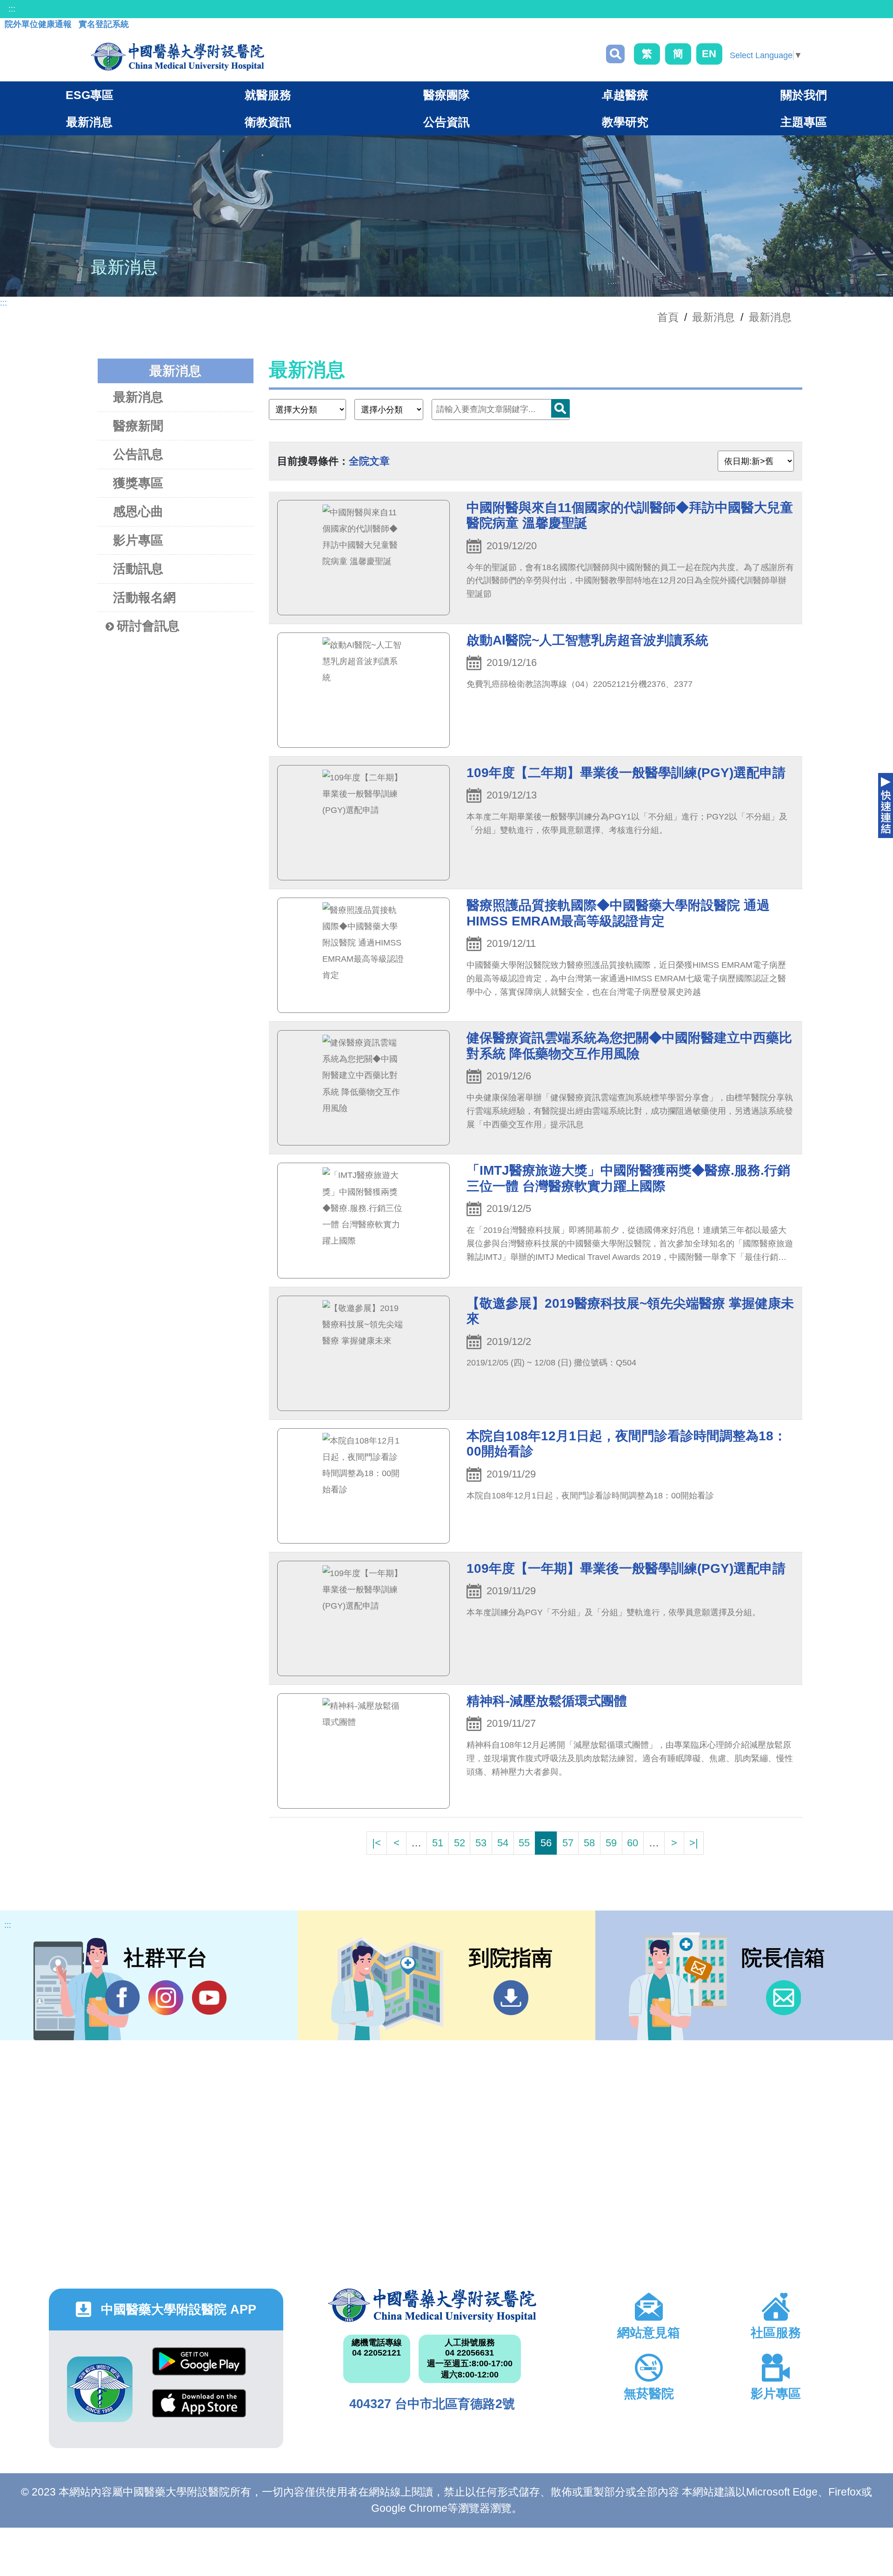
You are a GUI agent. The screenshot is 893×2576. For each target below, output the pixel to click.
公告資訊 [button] (446, 122)
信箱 (783, 1998)
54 (503, 1843)
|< (377, 1843)
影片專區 (138, 540)
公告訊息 (138, 454)
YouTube (209, 1998)
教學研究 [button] (625, 122)
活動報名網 (144, 598)
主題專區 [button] (804, 122)
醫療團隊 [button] (446, 95)
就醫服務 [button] (268, 95)
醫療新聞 (138, 426)
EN (709, 54)
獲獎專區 (138, 483)
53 (481, 1843)
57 (568, 1843)
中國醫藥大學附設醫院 (432, 2305)
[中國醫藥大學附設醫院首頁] (177, 57)
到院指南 (511, 1998)
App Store (199, 2410)
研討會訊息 (148, 626)
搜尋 (615, 54)
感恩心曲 (138, 512)
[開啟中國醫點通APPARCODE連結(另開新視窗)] (100, 2389)
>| (694, 1843)
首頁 (668, 317)
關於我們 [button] (804, 95)
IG (166, 1998)
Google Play (199, 2368)
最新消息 (770, 317)
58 (589, 1843)
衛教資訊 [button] (268, 122)
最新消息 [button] (89, 122)
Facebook (123, 1998)
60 (633, 1843)
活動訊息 (138, 569)
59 (611, 1843)
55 (524, 1843)
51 (438, 1843)
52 (460, 1843)
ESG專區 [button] (90, 95)
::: (12, 9)
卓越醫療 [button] (625, 95)
